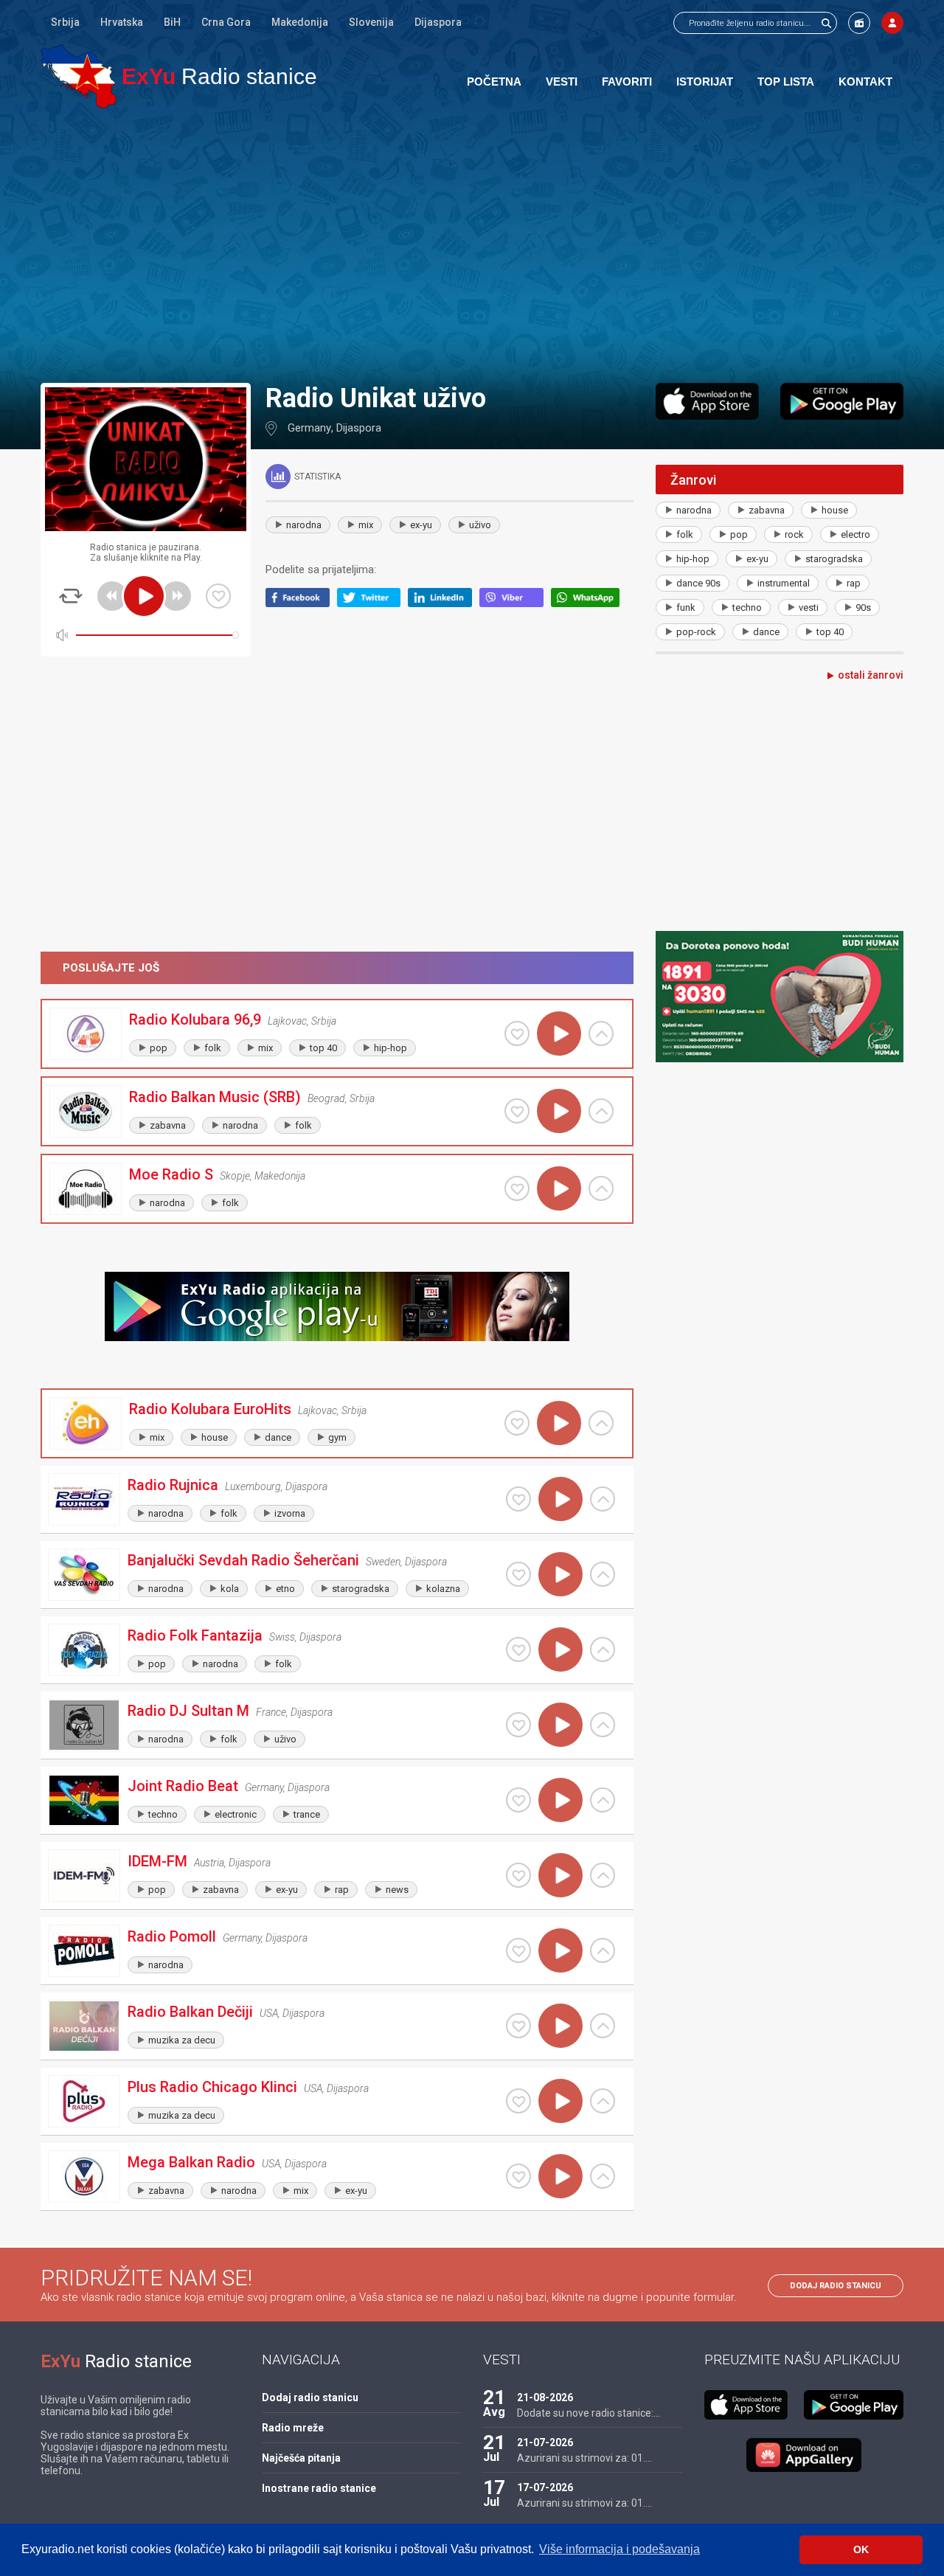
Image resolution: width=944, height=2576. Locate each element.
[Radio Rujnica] (84, 1499)
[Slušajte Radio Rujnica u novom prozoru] (603, 1499)
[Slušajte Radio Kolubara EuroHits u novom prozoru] (601, 1423)
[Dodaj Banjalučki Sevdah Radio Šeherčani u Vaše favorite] (518, 1574)
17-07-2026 (545, 2487)
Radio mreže (293, 2428)
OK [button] (861, 2549)
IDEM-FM (157, 1861)
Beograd (326, 1098)
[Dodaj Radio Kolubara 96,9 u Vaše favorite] (517, 1033)
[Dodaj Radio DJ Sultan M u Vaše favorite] (518, 1725)
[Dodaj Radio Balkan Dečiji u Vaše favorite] (518, 2026)
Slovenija (371, 22)
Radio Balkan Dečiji (190, 2012)
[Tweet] (373, 603)
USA (269, 2013)
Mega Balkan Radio (191, 2162)
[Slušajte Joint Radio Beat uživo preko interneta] (560, 1800)
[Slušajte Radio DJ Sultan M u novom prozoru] (603, 1725)
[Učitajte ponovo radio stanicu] (71, 596)
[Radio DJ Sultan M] (84, 1725)
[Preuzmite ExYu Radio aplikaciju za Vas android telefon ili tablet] (842, 401)
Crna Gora (226, 22)
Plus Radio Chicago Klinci (212, 2087)
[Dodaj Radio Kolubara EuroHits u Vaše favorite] (517, 1423)
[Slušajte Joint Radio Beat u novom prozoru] (603, 1800)
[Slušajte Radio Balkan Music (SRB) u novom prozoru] (601, 1111)
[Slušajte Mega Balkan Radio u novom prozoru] (603, 2176)
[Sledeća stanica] (176, 596)
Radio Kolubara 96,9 (195, 1019)
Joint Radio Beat (183, 1786)
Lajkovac (287, 1021)
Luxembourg (253, 1486)
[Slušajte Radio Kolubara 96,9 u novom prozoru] (601, 1033)
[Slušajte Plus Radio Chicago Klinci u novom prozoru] (603, 2101)
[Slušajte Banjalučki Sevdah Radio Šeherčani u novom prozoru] (603, 1574)
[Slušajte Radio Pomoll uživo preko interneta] (560, 1950)
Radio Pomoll (172, 1936)
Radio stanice (219, 76)
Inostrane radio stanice (319, 2488)
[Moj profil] (892, 23)
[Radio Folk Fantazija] (84, 1650)
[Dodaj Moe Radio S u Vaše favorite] (517, 1188)
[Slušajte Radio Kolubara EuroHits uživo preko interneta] (559, 1423)
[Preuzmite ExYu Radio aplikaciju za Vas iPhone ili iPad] (707, 401)
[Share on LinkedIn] (444, 603)
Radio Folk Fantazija (195, 1635)
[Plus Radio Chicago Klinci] (84, 2101)
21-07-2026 (545, 2442)
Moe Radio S (171, 1174)
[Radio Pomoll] (84, 1951)
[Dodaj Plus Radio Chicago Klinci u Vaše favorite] (518, 2101)
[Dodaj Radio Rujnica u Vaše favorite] (518, 1499)
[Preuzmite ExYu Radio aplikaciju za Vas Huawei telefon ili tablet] (804, 2455)
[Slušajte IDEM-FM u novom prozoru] (603, 1875)
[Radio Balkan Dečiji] (84, 2026)
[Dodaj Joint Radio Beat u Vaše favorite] (518, 1800)
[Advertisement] (472, 245)
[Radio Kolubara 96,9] (86, 1034)
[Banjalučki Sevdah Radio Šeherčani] (84, 1575)
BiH (172, 22)
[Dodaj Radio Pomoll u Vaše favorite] (518, 1950)
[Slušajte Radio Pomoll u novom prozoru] (603, 1950)
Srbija (65, 22)
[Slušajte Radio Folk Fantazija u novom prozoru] (603, 1649)
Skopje (235, 1176)
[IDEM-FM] (84, 1876)
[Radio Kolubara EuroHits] (86, 1423)
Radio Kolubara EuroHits (210, 1409)
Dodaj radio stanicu (836, 2286)
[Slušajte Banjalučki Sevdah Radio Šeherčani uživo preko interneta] (560, 1574)
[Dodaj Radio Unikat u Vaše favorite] (218, 596)
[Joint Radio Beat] (84, 1800)
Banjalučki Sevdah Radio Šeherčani (243, 1560)
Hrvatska (122, 22)
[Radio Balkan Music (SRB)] (86, 1111)
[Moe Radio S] (86, 1189)
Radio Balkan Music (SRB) (215, 1097)
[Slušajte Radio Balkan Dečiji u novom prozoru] (603, 2026)
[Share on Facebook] (301, 603)
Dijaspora (438, 22)
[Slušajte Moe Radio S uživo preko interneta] (559, 1188)
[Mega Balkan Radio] (84, 2177)
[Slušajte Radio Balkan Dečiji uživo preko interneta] (560, 2026)
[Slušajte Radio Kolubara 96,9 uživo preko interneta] (559, 1033)
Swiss (282, 1637)
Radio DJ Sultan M (188, 1711)
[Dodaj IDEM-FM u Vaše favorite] (518, 1875)
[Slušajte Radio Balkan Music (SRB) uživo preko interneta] (559, 1111)
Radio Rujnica (173, 1485)
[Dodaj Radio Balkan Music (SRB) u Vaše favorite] (517, 1111)
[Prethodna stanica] (112, 596)
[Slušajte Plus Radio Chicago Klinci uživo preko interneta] (560, 2101)
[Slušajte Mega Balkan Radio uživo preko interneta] (560, 2176)
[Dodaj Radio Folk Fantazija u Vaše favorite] (518, 1649)
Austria (209, 1863)
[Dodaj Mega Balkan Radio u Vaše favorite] (518, 2176)
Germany (309, 428)
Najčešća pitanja (301, 2458)
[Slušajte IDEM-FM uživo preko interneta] (560, 1875)
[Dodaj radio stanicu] (859, 23)
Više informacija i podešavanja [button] (619, 2549)
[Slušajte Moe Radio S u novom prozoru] (601, 1188)
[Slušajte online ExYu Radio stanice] (79, 76)
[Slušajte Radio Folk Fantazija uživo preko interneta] (560, 1649)
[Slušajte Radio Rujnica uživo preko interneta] (560, 1499)
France (271, 1712)
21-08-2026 (545, 2397)
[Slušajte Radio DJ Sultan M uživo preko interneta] (560, 1725)
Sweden (383, 1562)
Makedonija (300, 22)
